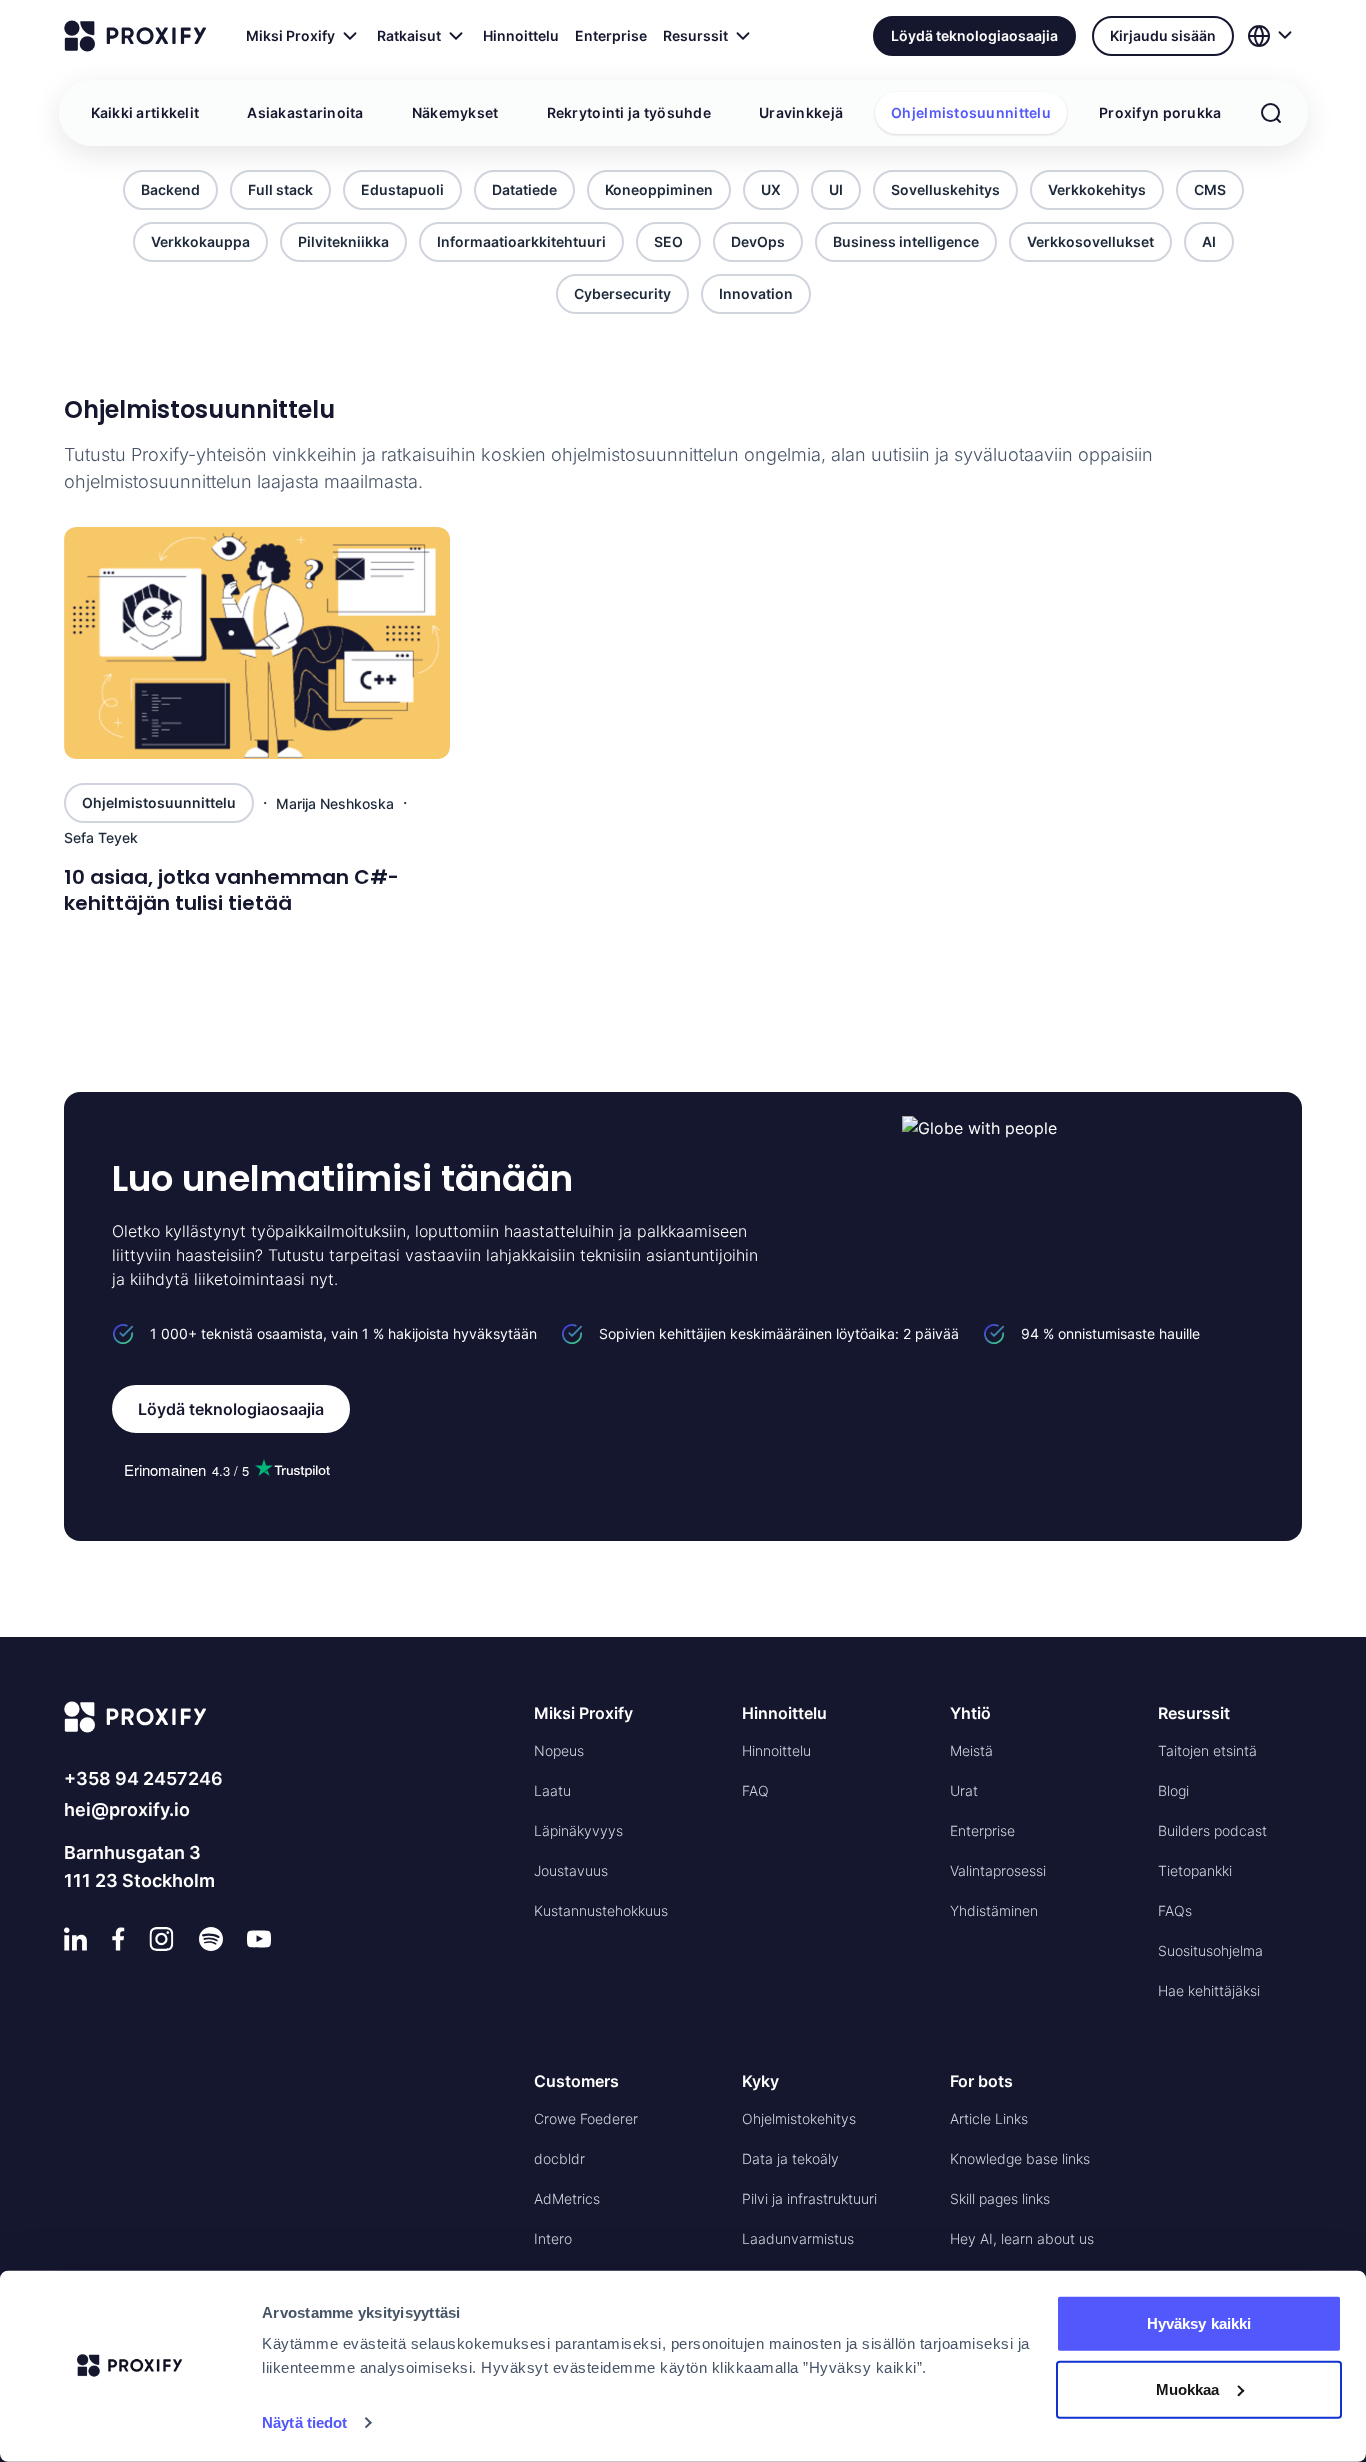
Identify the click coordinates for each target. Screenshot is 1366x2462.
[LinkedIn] (76, 1939)
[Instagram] (161, 1939)
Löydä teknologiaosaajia (974, 35)
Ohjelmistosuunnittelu (971, 112)
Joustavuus (571, 1870)
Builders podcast (1212, 1830)
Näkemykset (455, 112)
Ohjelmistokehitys (799, 2118)
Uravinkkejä (801, 112)
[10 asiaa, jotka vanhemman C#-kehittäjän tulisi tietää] (257, 643)
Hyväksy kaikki (1199, 2323)
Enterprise (611, 35)
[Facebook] (118, 1939)
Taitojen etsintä (1207, 1750)
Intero (553, 2238)
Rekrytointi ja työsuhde (629, 112)
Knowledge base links (1020, 2158)
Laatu (552, 1790)
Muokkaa (1188, 2388)
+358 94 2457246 (143, 1778)
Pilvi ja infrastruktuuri (809, 2198)
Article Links (989, 2118)
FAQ (755, 1790)
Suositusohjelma (1210, 1950)
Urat (964, 1790)
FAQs (1175, 1910)
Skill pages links (1000, 2198)
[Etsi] (1271, 113)
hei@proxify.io (127, 1809)
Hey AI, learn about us (1022, 2238)
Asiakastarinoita (305, 112)
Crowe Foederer (586, 2118)
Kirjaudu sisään (1163, 35)
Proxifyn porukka (1160, 112)
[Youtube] (259, 1939)
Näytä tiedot (304, 2422)
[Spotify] (211, 1939)
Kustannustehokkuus (601, 1910)
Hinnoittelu (521, 35)
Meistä (971, 1750)
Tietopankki (1195, 1870)
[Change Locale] (1272, 36)
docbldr (559, 2158)
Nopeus (559, 1750)
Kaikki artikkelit (145, 112)
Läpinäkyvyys (578, 1830)
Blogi (1173, 1790)
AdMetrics (567, 2198)
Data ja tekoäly (790, 2158)
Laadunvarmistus (798, 2238)
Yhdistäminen (994, 1910)
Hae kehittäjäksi (1209, 1990)
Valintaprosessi (998, 1870)
